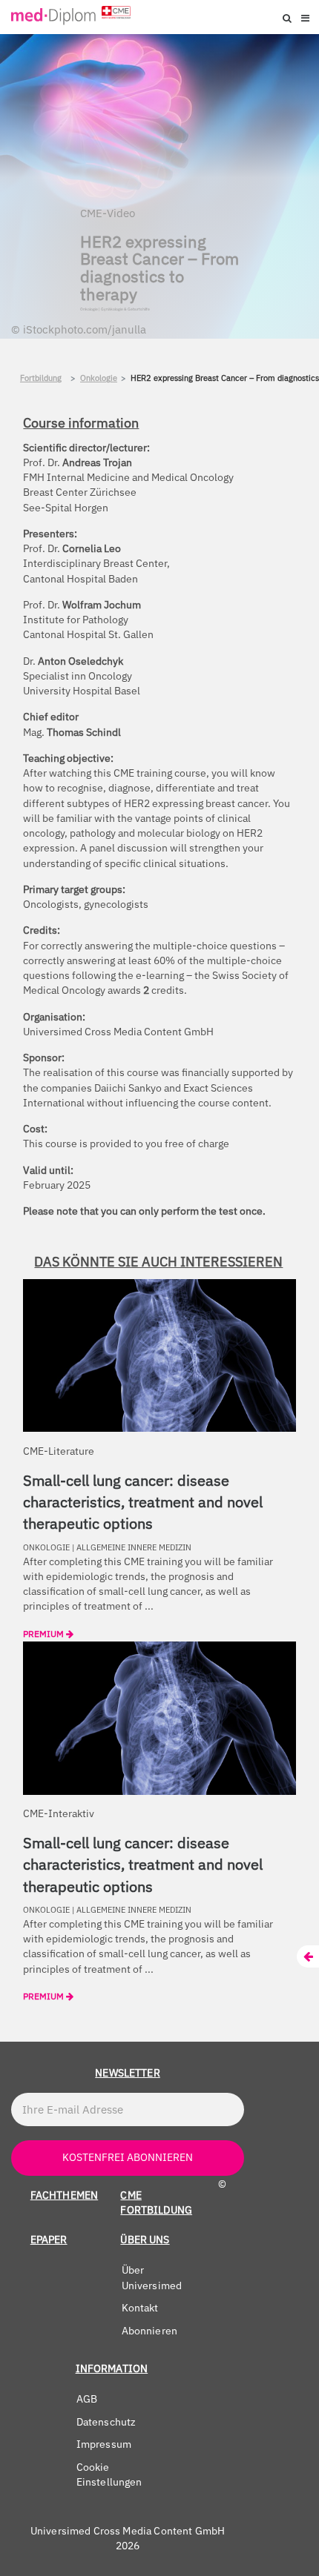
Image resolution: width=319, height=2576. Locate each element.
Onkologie (99, 378)
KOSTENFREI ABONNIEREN (128, 2157)
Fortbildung (41, 378)
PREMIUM (45, 1634)
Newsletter (128, 2073)
